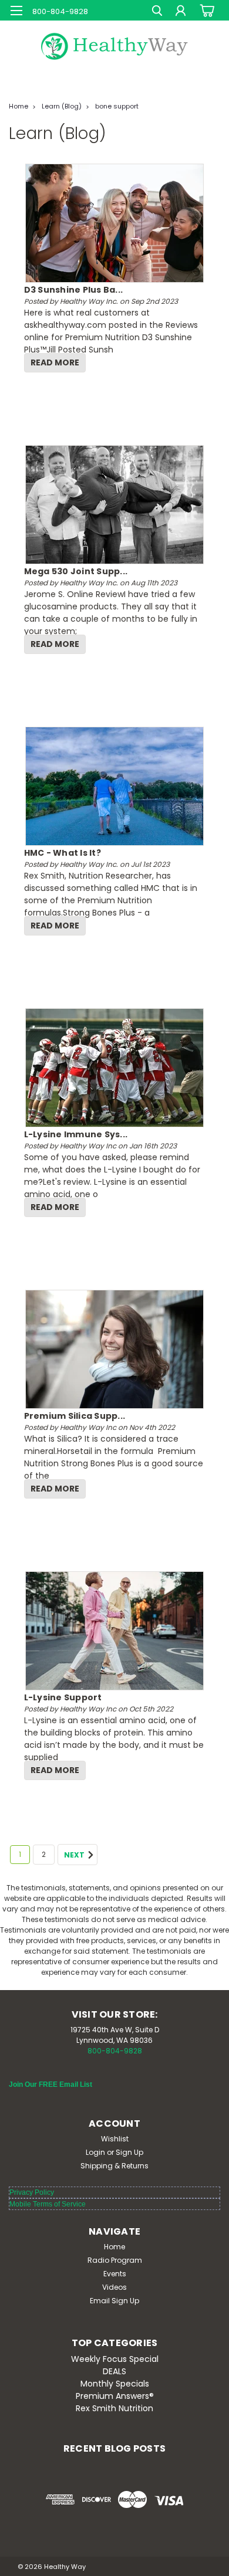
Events (115, 2274)
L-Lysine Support (63, 1697)
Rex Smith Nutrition (114, 2408)
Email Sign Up (114, 2301)
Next (75, 1855)
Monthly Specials (115, 2384)
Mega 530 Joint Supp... (76, 571)
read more (55, 362)
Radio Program (115, 2260)
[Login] (181, 12)
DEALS (114, 2371)
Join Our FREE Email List (50, 2084)
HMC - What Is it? (63, 853)
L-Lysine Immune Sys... (76, 1134)
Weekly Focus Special (115, 2359)
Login (95, 2152)
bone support (117, 106)
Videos (114, 2287)
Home (18, 106)
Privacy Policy (32, 2192)
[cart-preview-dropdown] (205, 10)
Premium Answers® (115, 2396)
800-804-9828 (115, 2051)
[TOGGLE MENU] (16, 11)
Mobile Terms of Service (48, 2204)
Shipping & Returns (114, 2166)
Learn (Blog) (62, 106)
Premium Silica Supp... (75, 1416)
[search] (157, 12)
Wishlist (115, 2139)
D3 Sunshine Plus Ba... (74, 290)
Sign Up (129, 2152)
